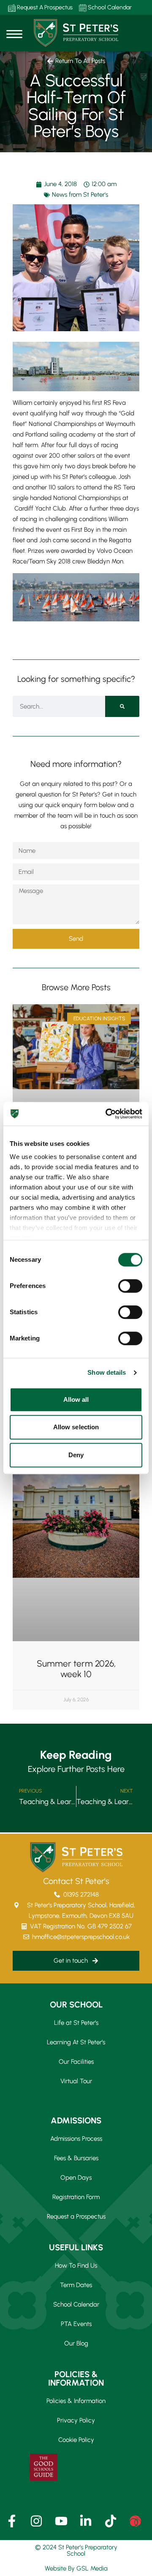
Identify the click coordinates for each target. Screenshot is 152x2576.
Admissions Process (76, 2139)
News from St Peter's (80, 195)
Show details (107, 1372)
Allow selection (76, 1427)
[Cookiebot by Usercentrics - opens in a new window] (107, 1114)
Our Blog (76, 2343)
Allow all (76, 1399)
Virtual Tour (76, 2081)
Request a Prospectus (76, 2216)
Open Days (76, 2178)
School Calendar (109, 7)
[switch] (130, 1286)
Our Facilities (76, 2062)
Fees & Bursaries (76, 2158)
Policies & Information (76, 2401)
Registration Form (76, 2197)
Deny (76, 1455)
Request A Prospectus (44, 7)
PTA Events (76, 2324)
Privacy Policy (76, 2420)
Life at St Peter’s (76, 2023)
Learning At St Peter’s (76, 2042)
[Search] (122, 706)
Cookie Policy (76, 2440)
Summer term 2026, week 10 (76, 1669)
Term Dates (76, 2285)
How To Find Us (76, 2266)
